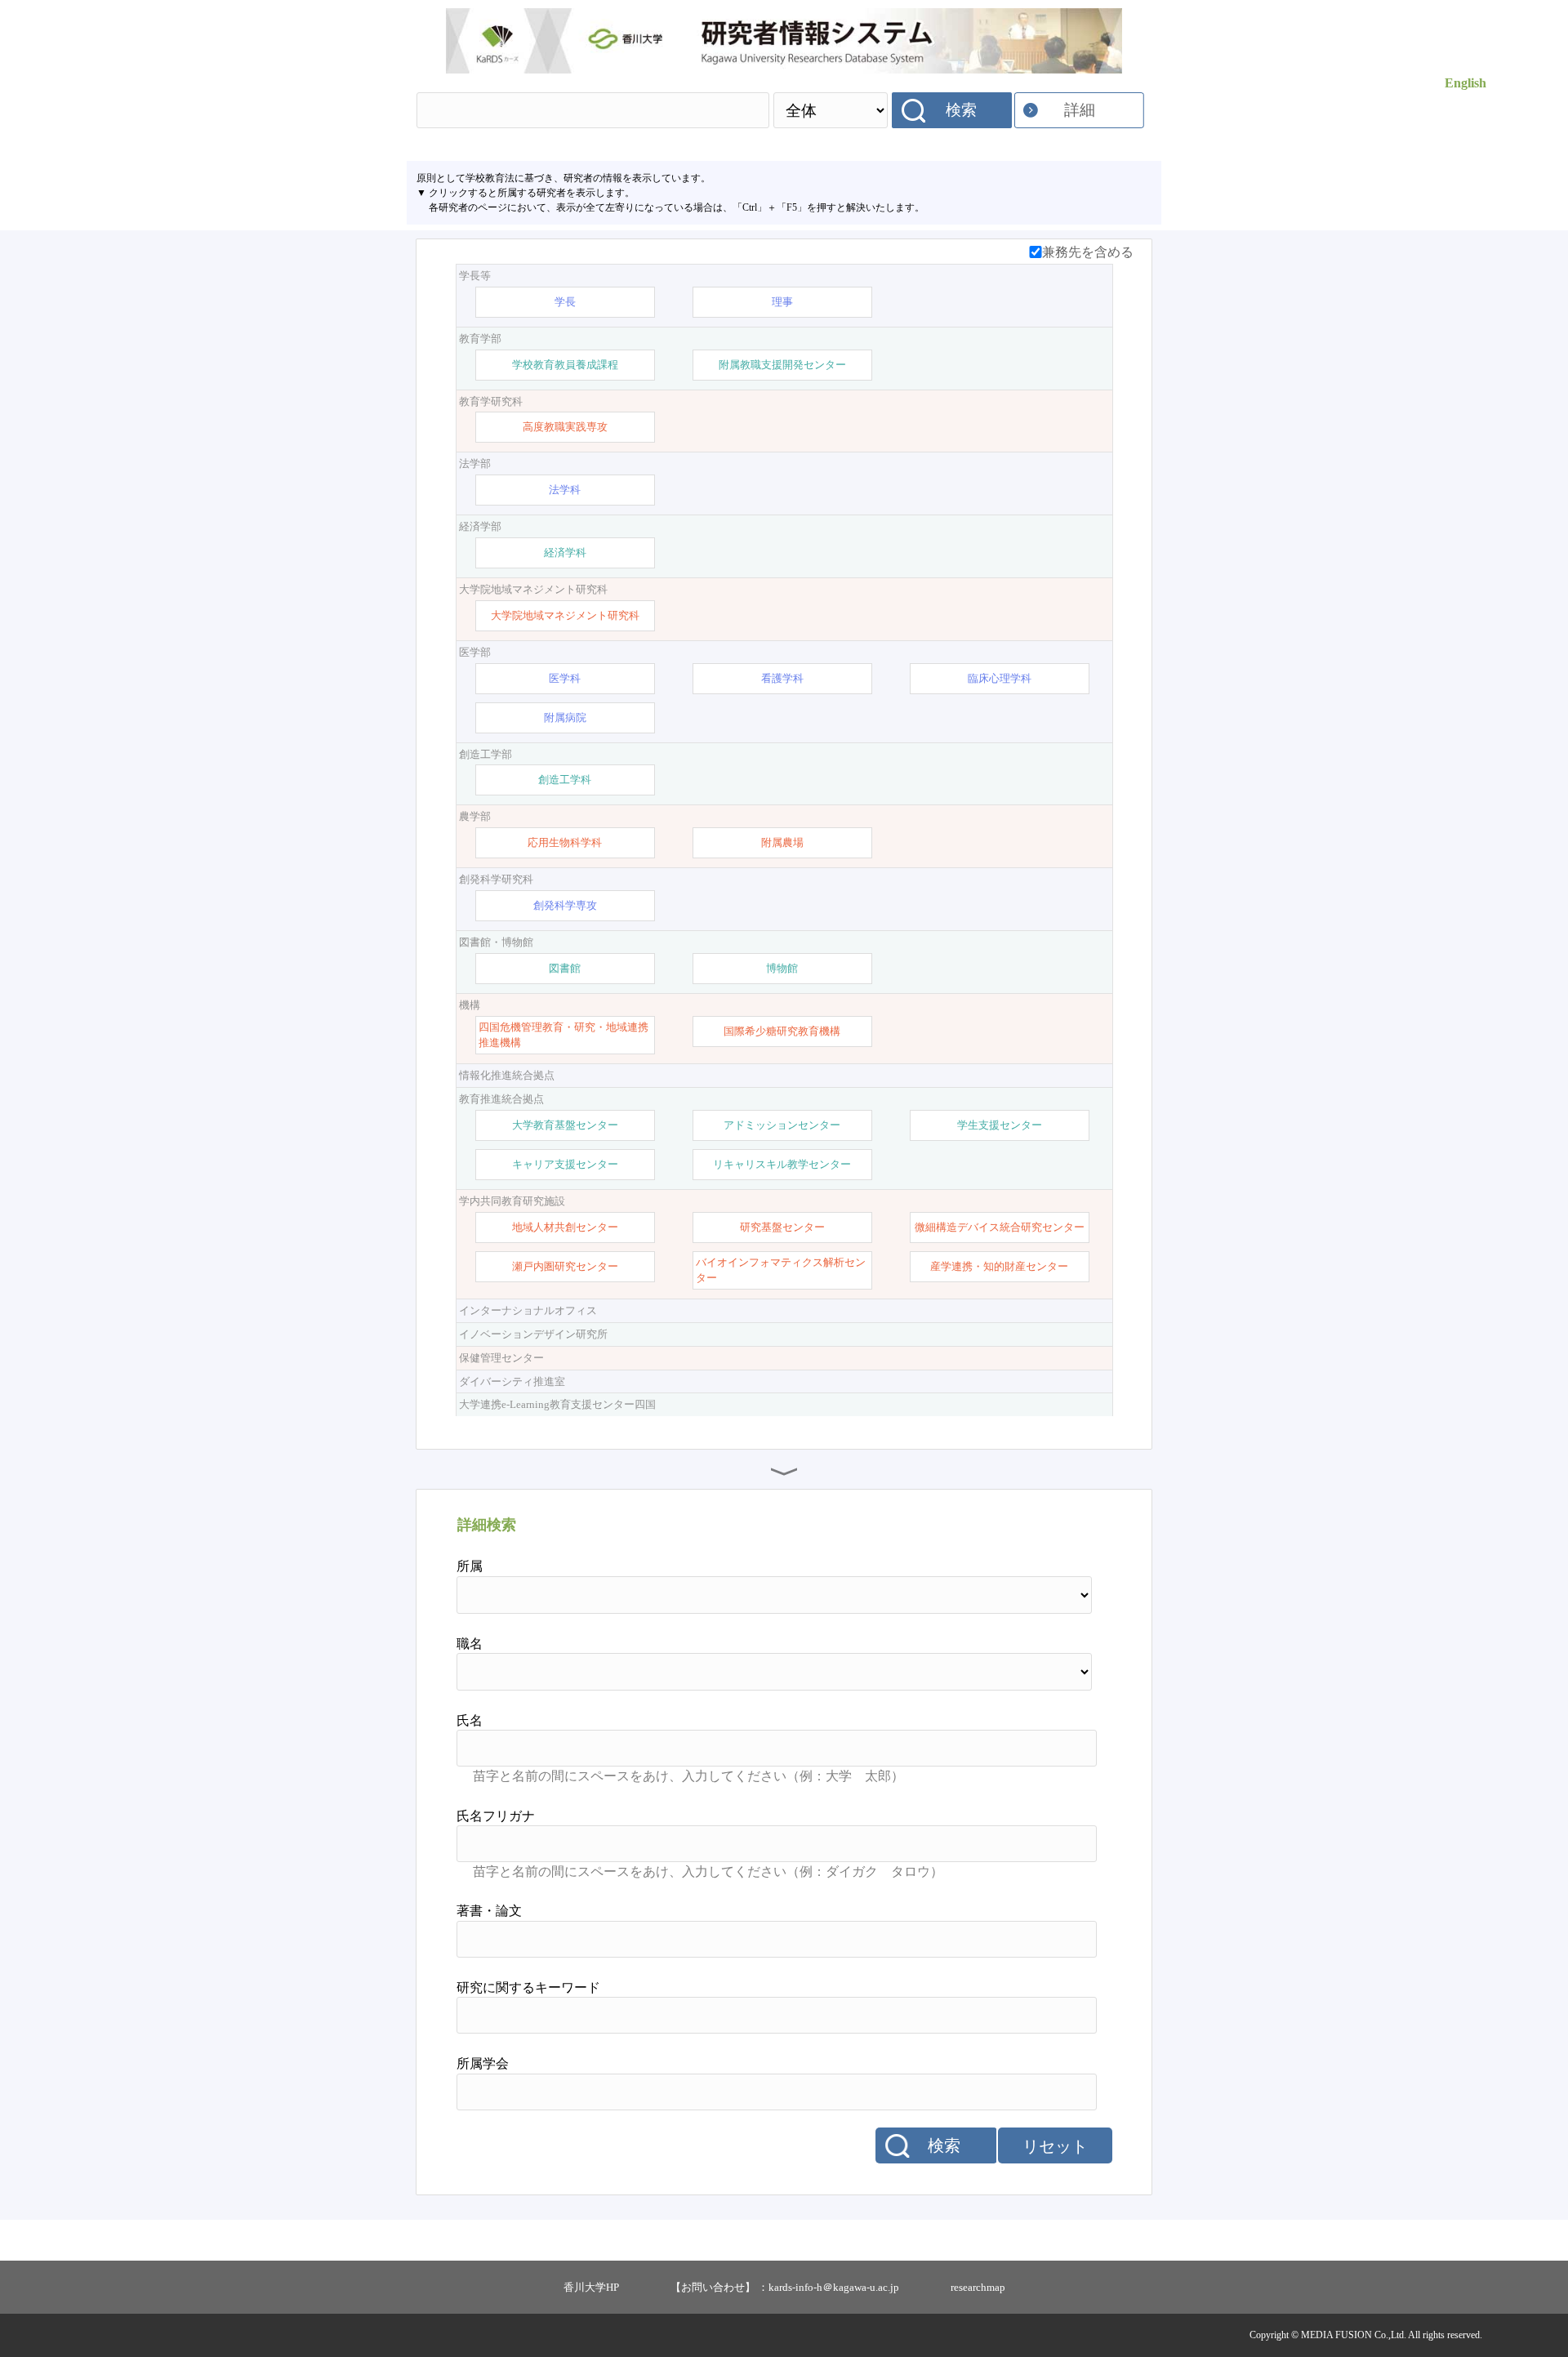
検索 (961, 110)
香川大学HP (591, 2287)
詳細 (1080, 110)
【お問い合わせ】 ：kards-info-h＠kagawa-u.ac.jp (785, 2287)
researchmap (978, 2287)
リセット (1055, 2146)
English (1466, 83)
